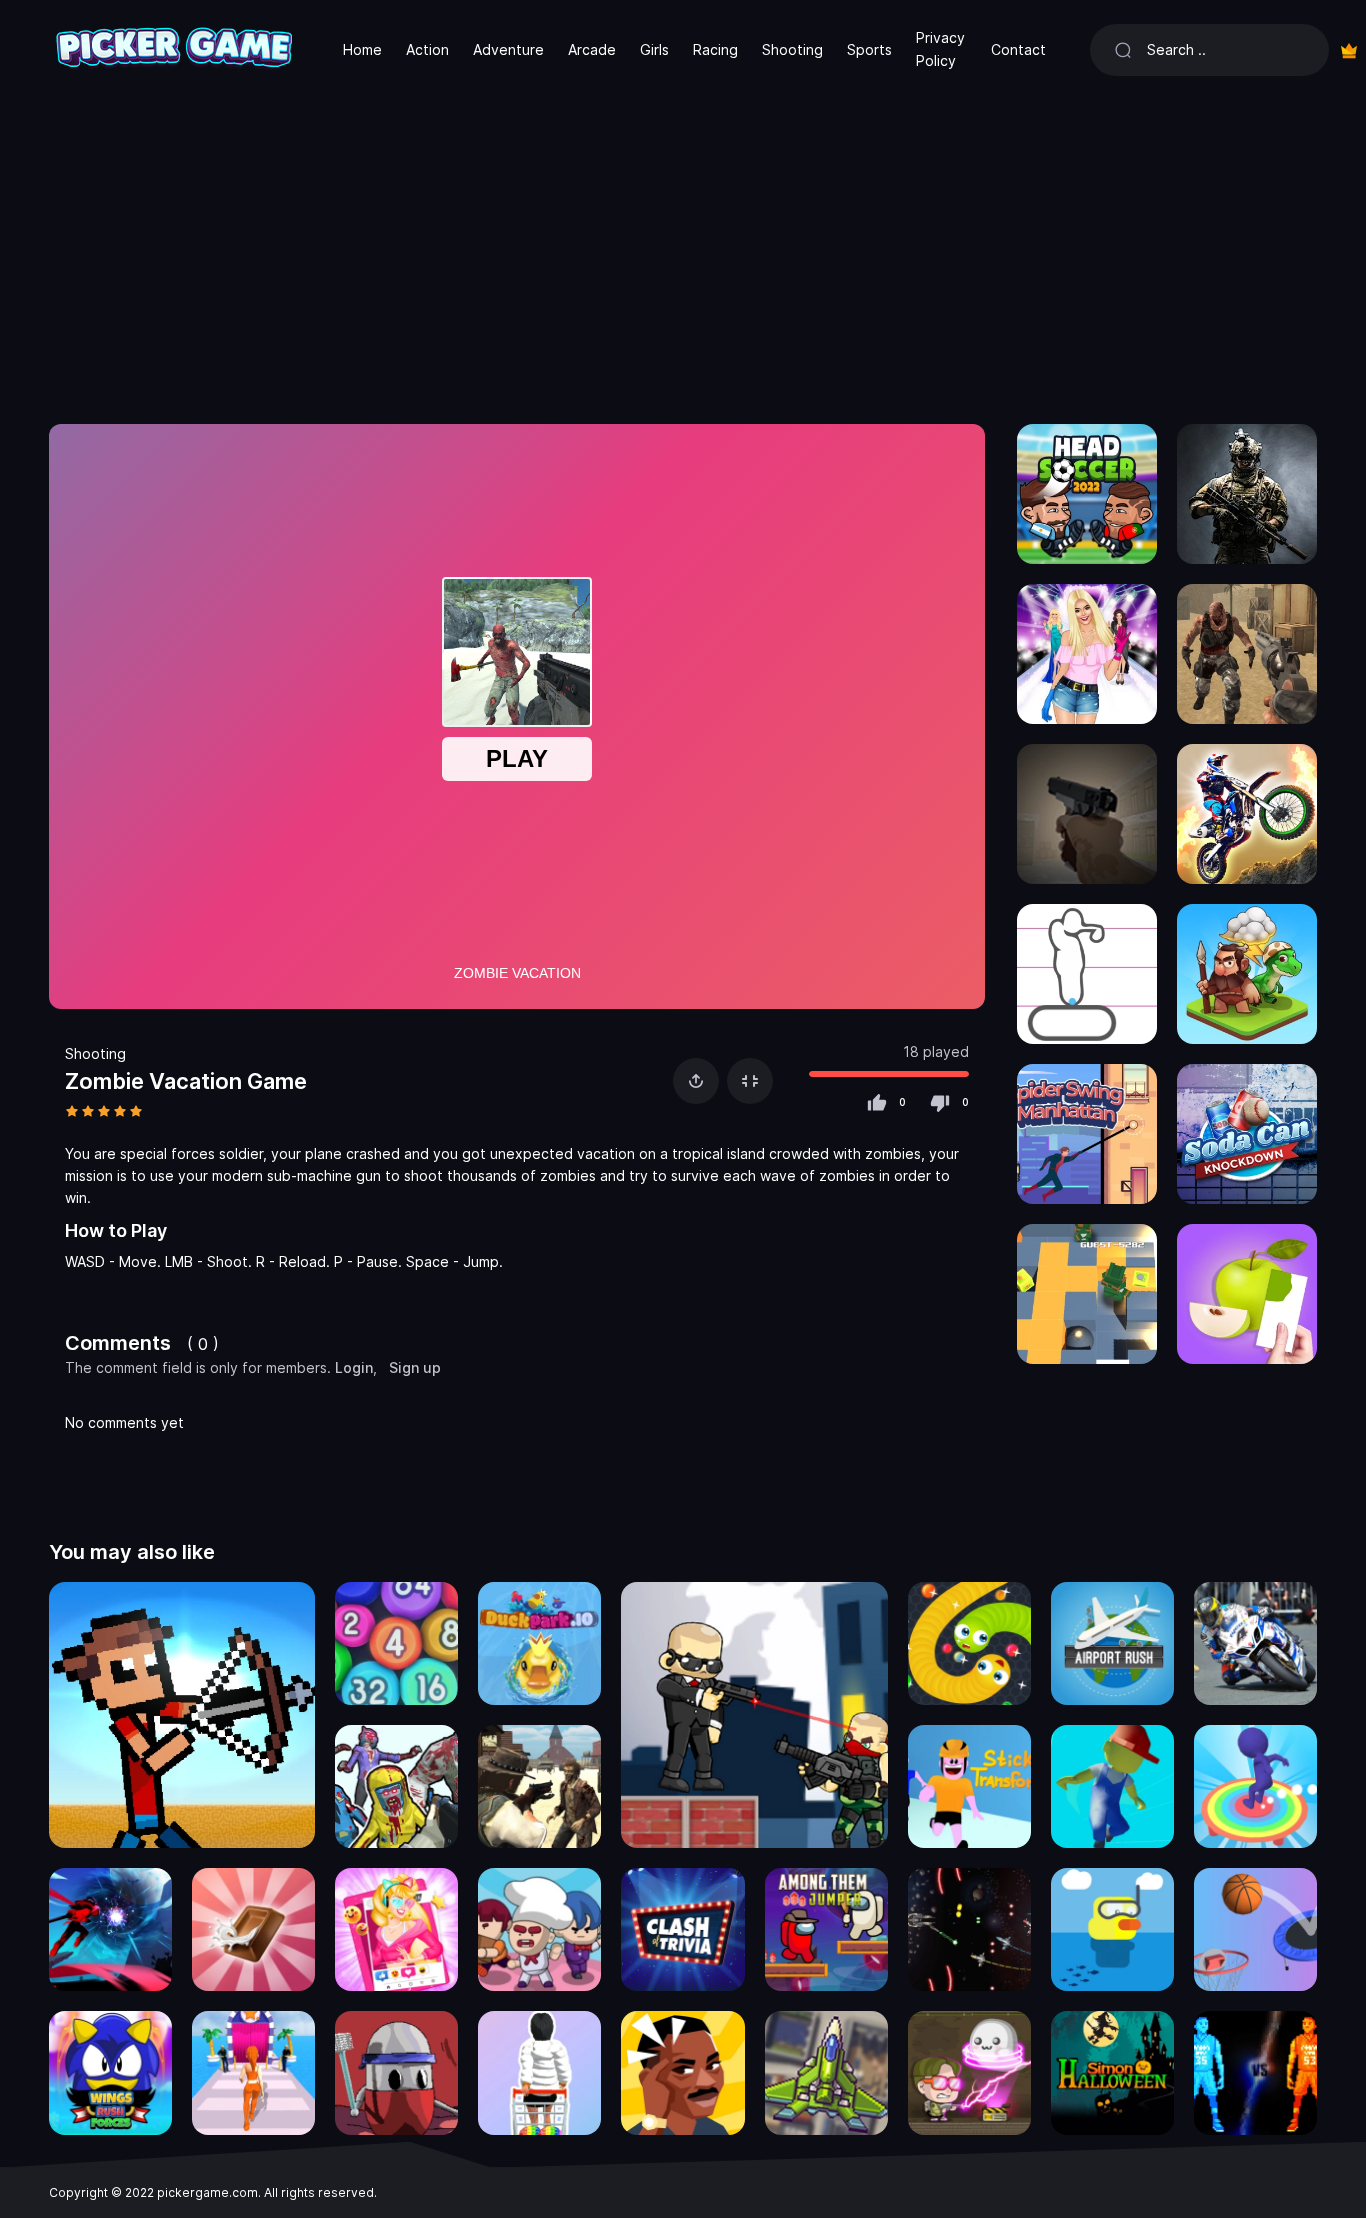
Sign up (415, 1367)
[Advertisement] (683, 250)
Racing (715, 49)
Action (427, 49)
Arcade (592, 49)
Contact (1018, 49)
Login (354, 1367)
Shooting (792, 49)
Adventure (508, 49)
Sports (869, 49)
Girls (654, 49)
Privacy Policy (940, 48)
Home (362, 49)
